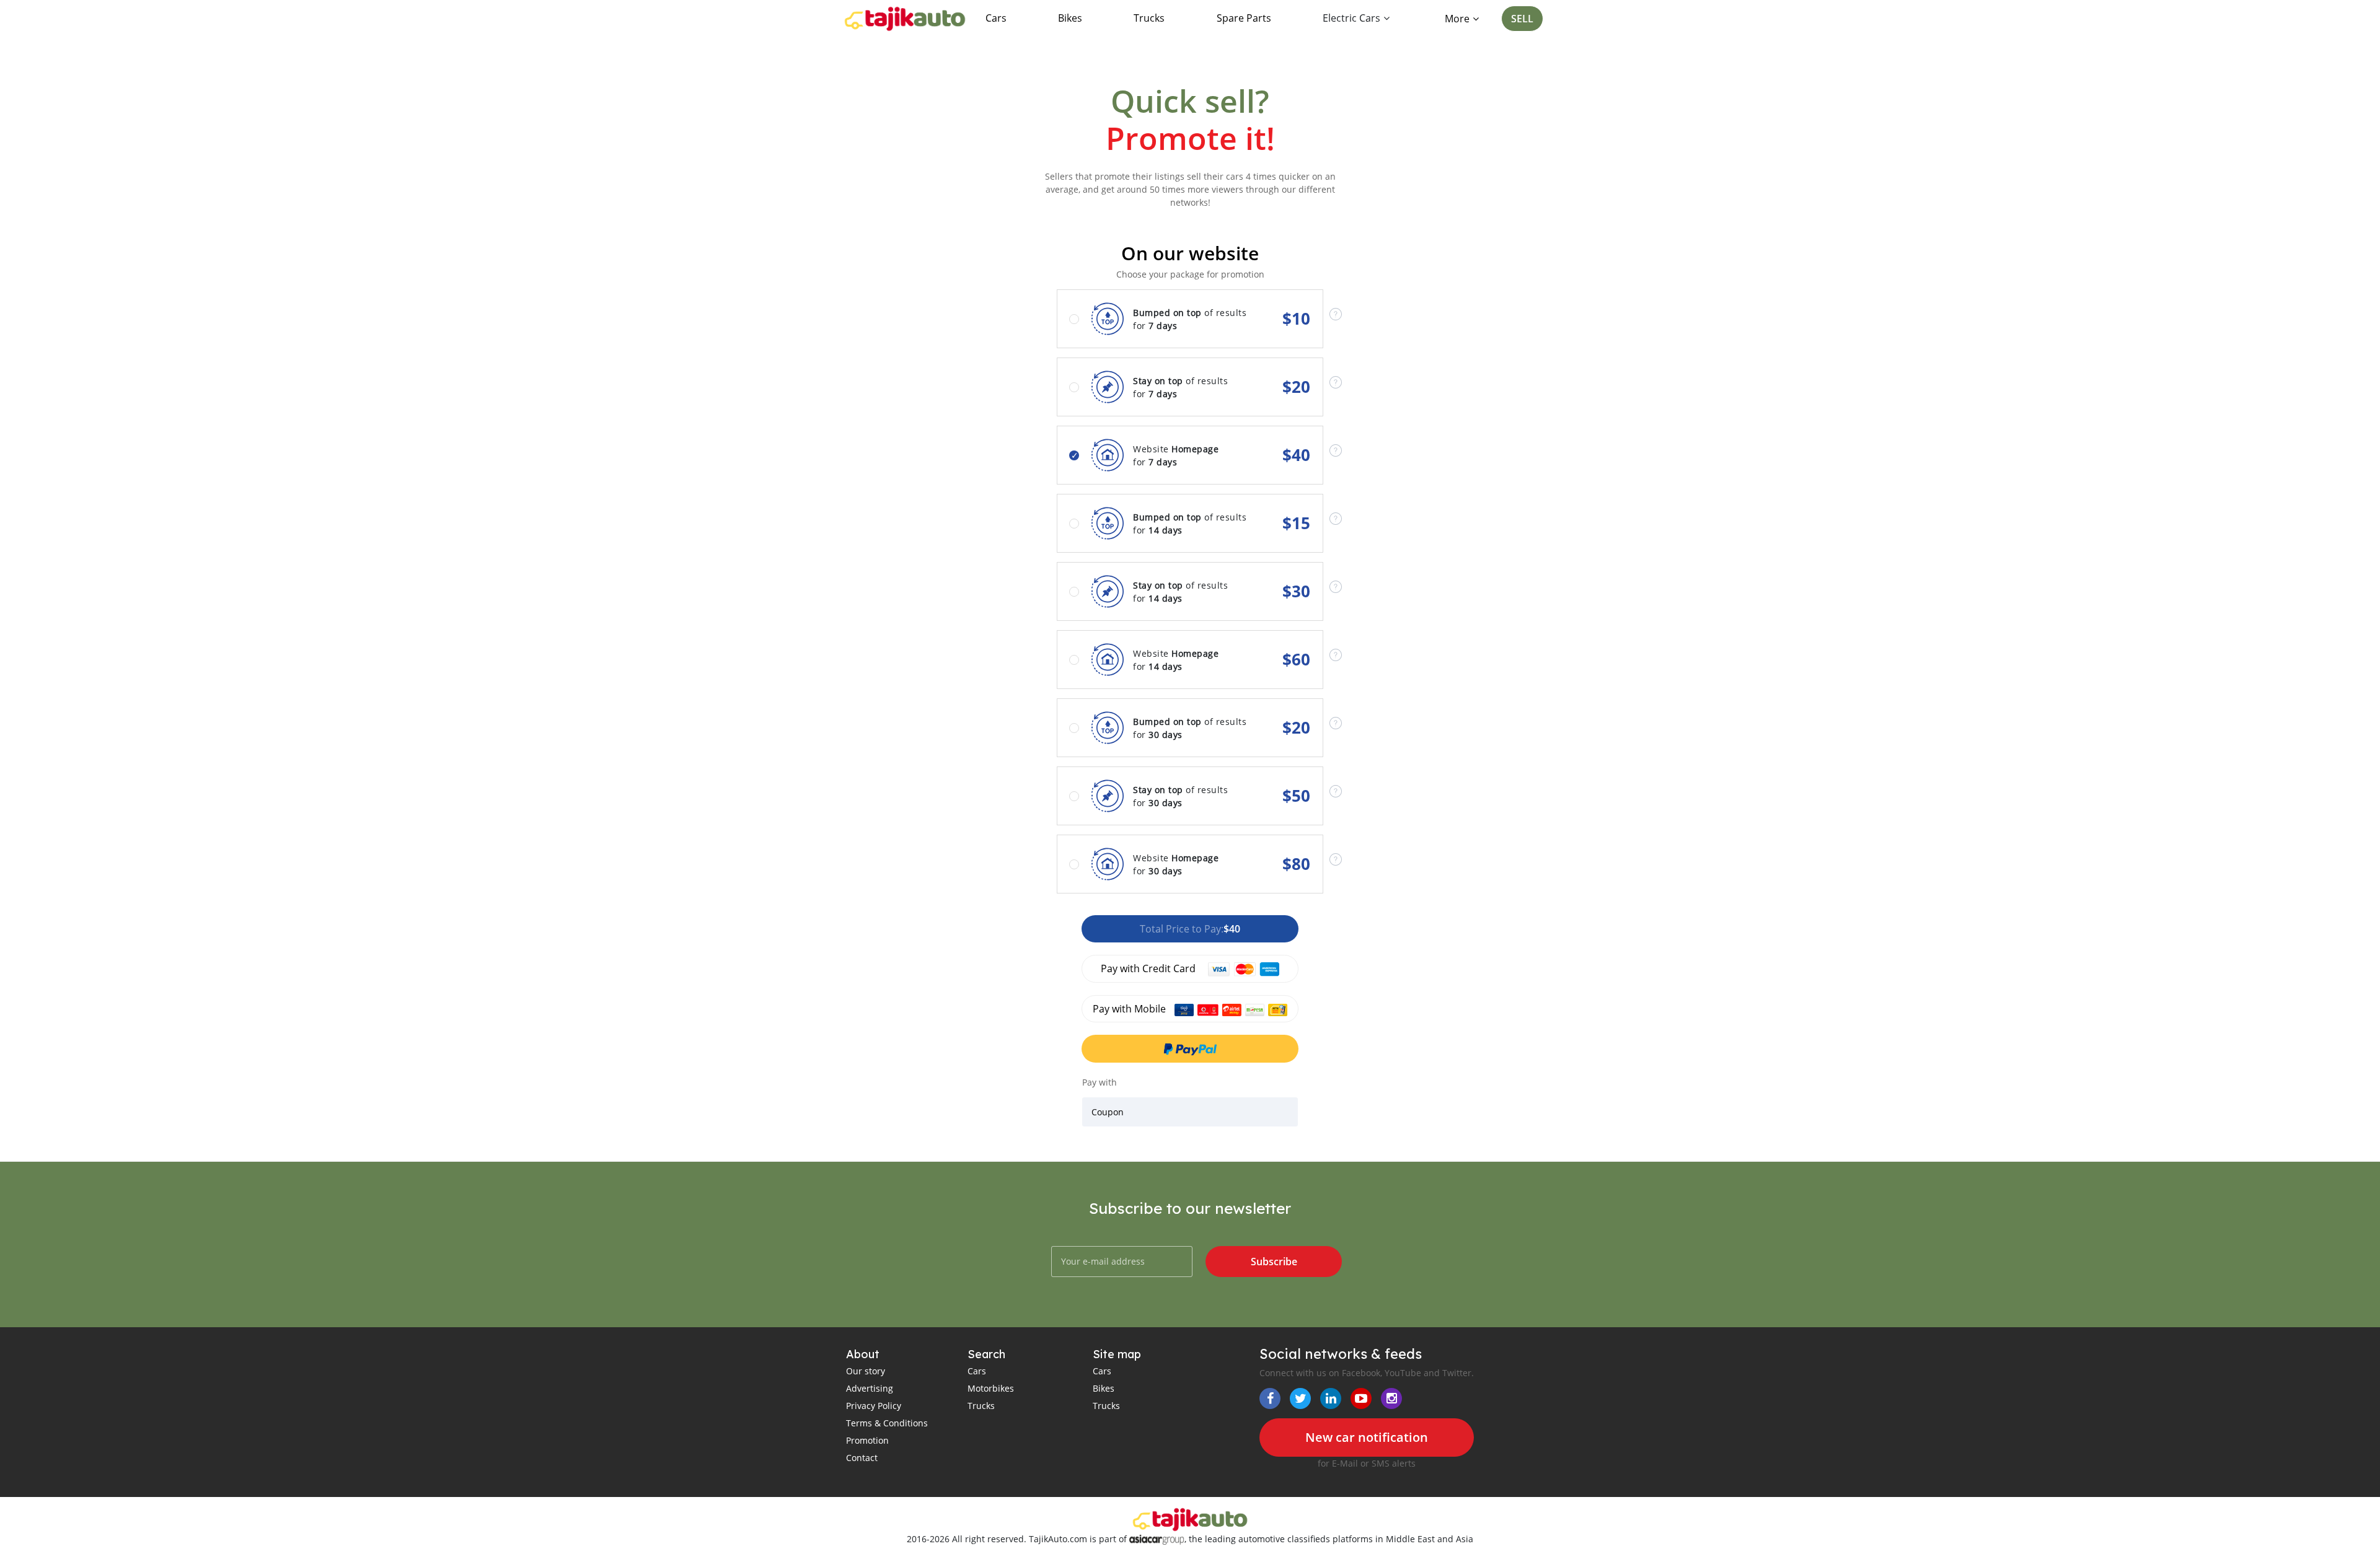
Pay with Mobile (1130, 1009)
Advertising (870, 1388)
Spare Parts (1244, 18)
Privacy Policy (874, 1406)
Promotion (867, 1440)
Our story (866, 1371)
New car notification (1367, 1437)
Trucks (1149, 18)
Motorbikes (991, 1388)
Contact (862, 1458)
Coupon (1108, 1112)
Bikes (1070, 18)
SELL (1522, 19)
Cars (996, 18)
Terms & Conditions (887, 1423)
